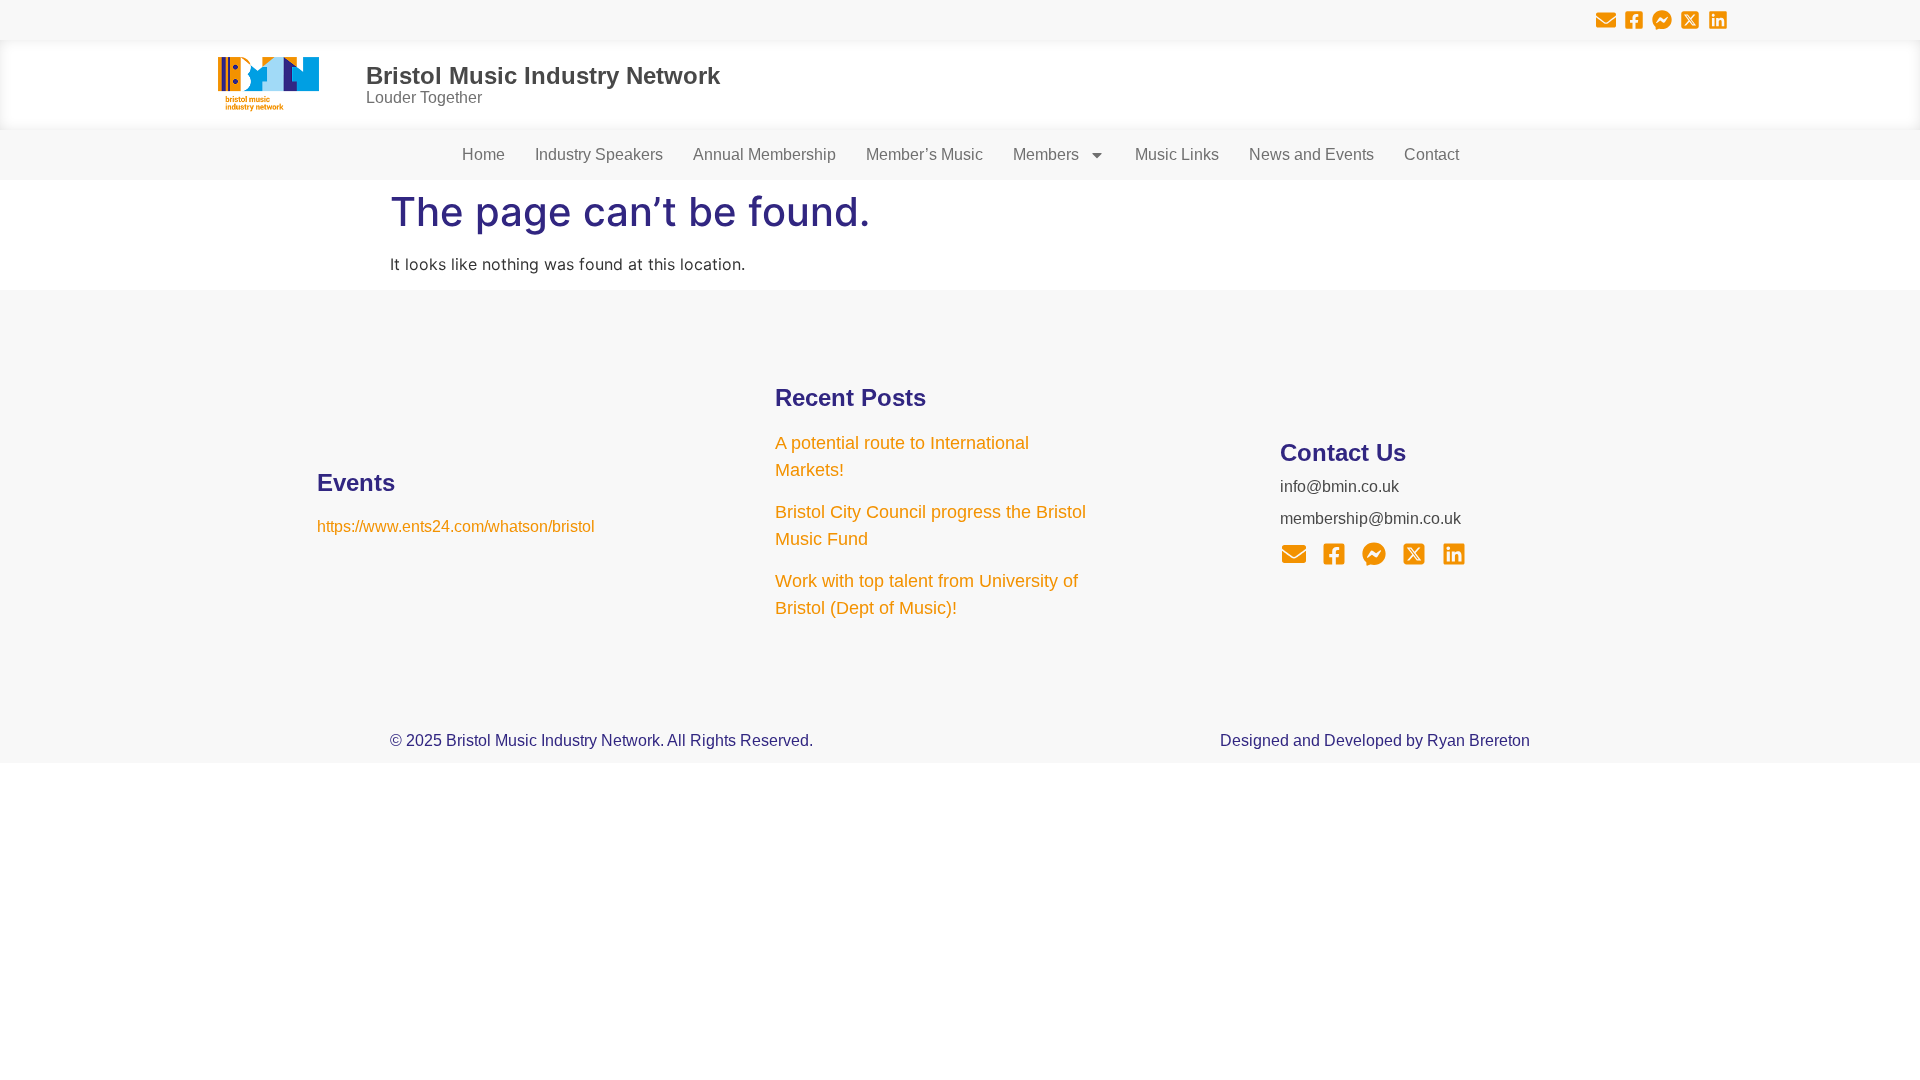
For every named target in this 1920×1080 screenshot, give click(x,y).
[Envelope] (1606, 20)
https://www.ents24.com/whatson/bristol (456, 526)
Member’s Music (924, 154)
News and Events (1311, 154)
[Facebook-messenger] (1662, 20)
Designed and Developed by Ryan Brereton (1375, 740)
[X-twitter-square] (1690, 20)
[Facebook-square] (1634, 20)
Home (483, 154)
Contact (1431, 154)
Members (1046, 154)
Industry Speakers (599, 154)
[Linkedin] (1718, 20)
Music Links (1177, 154)
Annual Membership (764, 154)
